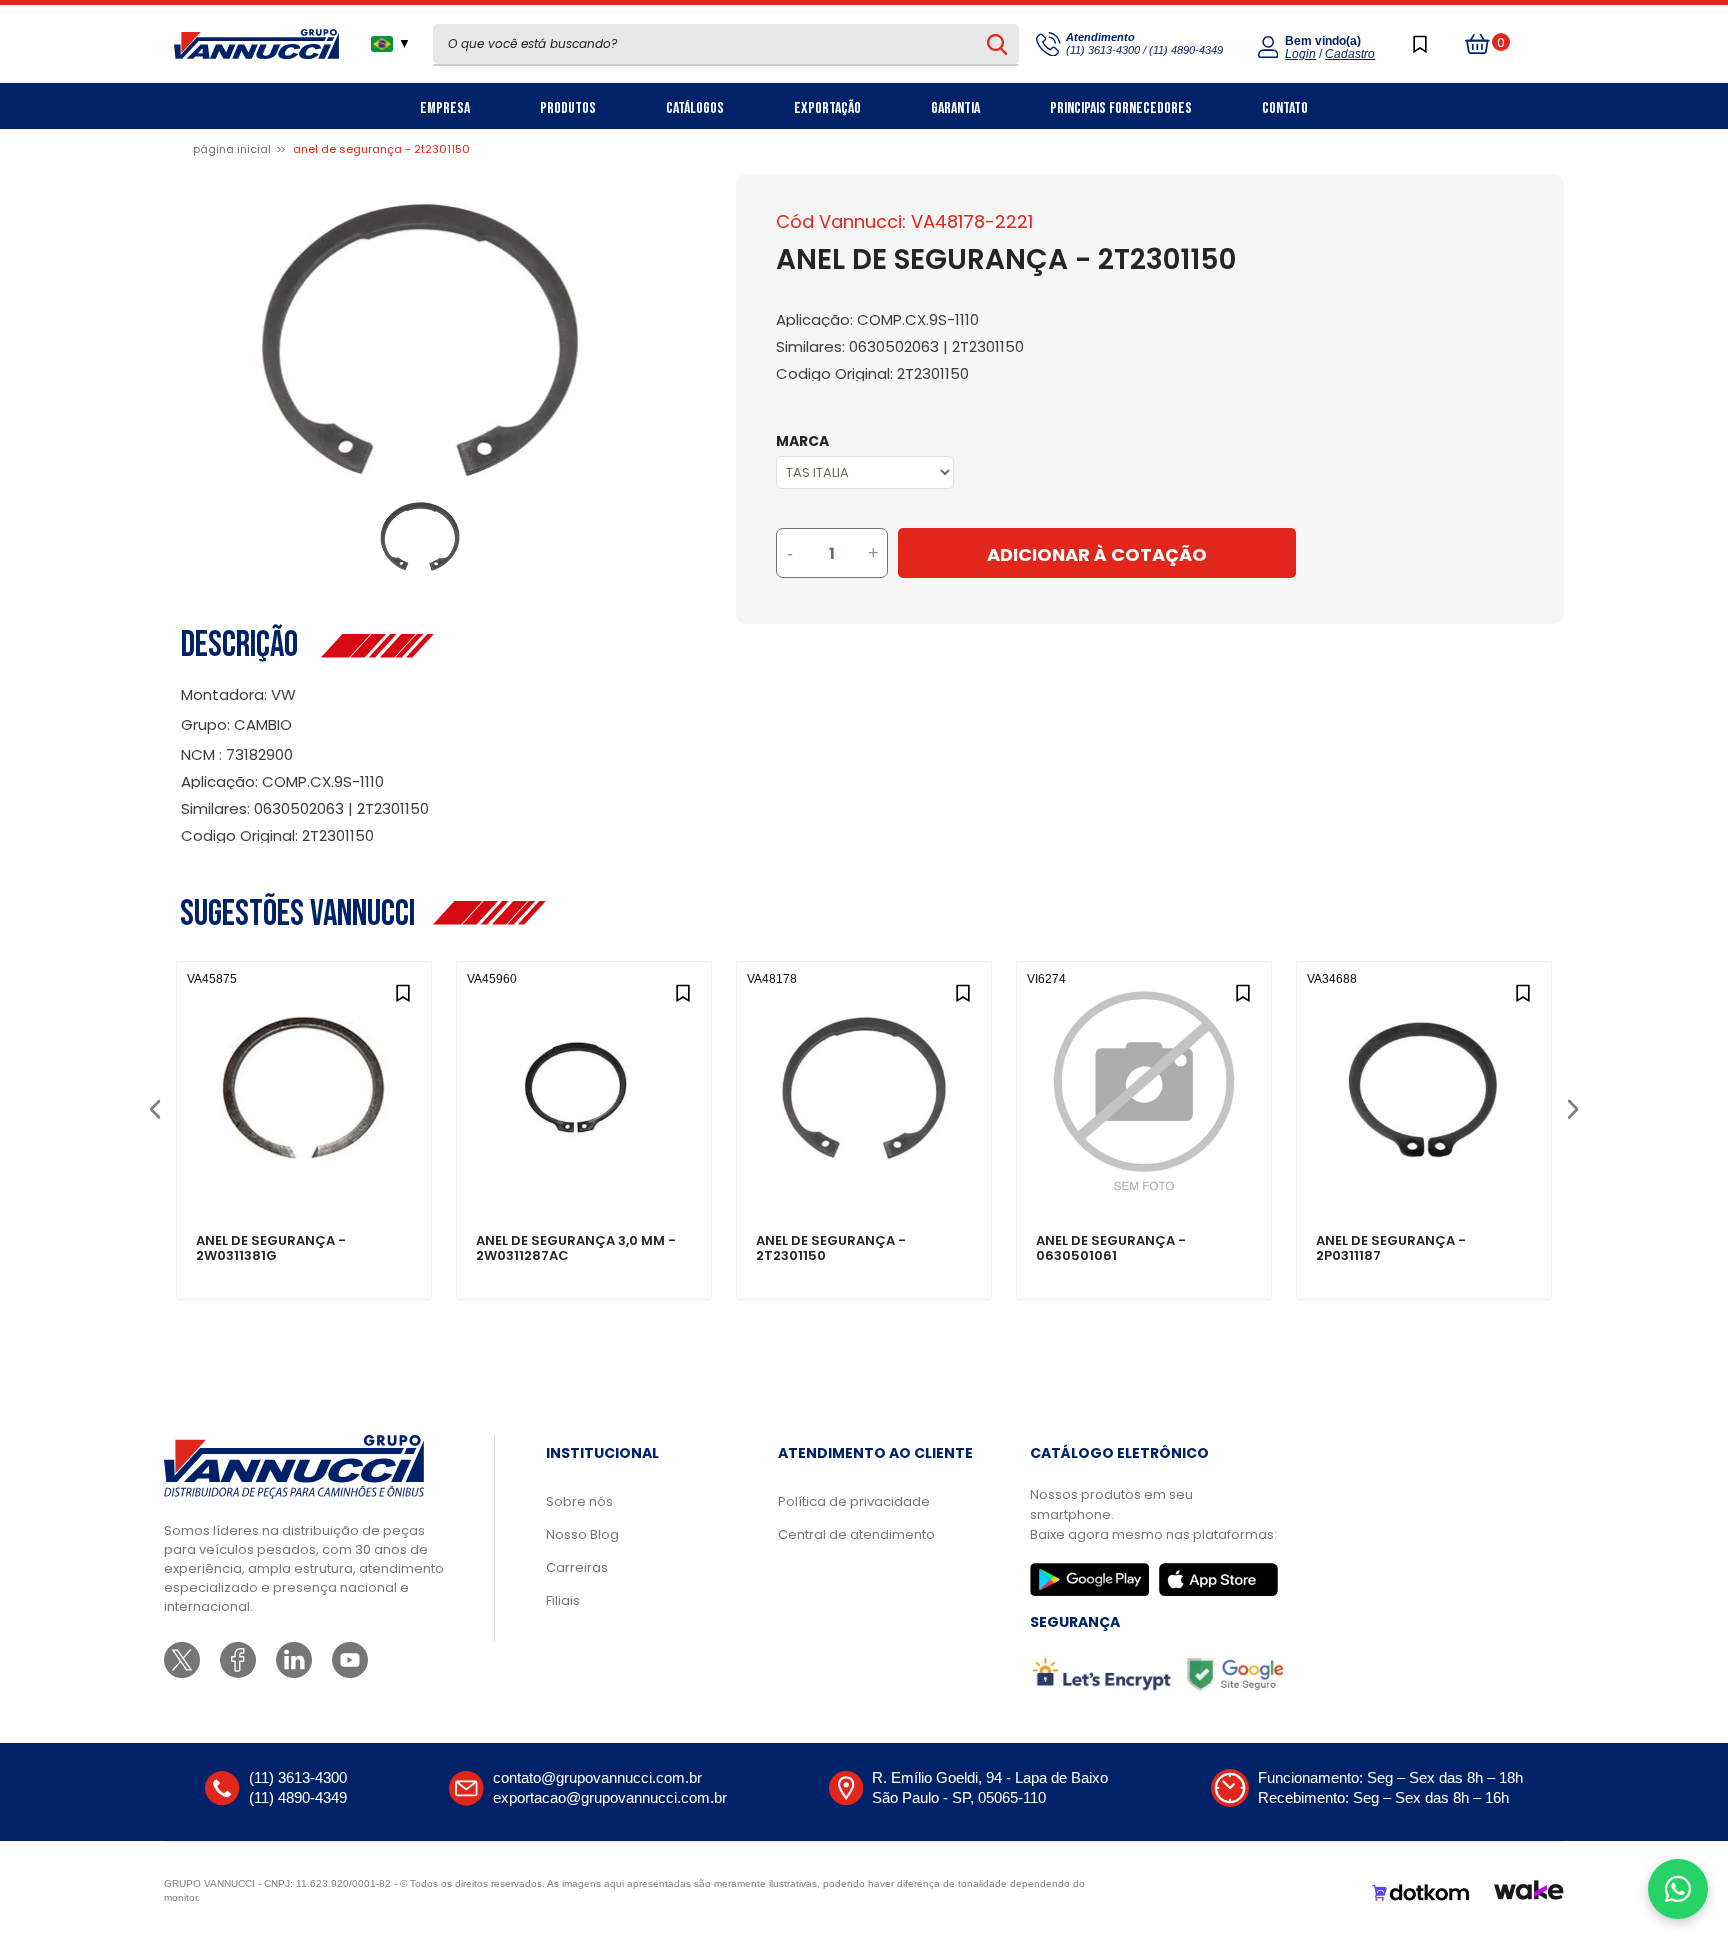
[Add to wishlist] (402, 990)
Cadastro (1350, 54)
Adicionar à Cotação (1097, 554)
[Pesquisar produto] (997, 44)
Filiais (563, 1600)
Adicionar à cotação (304, 1172)
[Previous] (154, 1107)
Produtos (568, 108)
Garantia (955, 108)
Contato (1285, 108)
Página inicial (232, 149)
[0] (1478, 44)
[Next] (1572, 1107)
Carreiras (577, 1567)
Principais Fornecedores (1121, 108)
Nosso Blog (582, 1534)
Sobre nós (579, 1501)
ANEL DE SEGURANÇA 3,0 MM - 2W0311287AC (576, 1249)
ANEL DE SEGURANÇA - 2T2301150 (831, 1249)
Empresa (445, 108)
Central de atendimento (856, 1534)
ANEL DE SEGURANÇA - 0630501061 (1111, 1249)
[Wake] (1529, 1893)
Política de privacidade (854, 1501)
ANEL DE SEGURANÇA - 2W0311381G (271, 1249)
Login (1300, 54)
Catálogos (695, 108)
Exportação (827, 108)
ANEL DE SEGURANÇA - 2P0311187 (1391, 1249)
